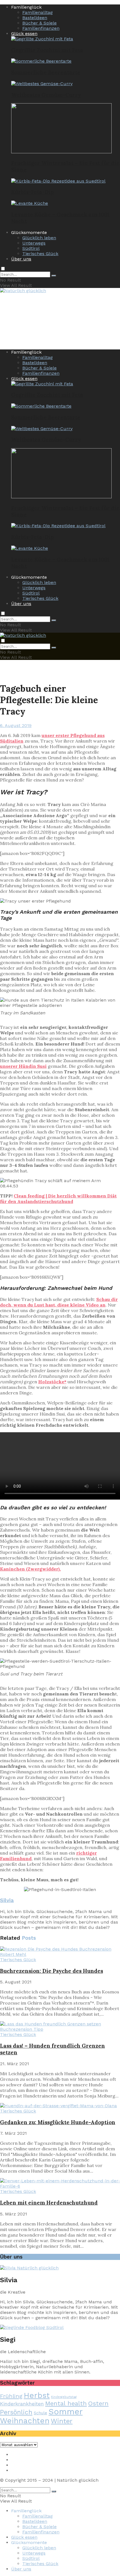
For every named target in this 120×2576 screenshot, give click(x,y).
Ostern (98, 2403)
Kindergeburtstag (64, 2397)
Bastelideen (35, 18)
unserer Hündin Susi (23, 1066)
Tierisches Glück (40, 254)
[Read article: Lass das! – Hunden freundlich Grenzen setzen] (60, 2027)
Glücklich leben (39, 238)
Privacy (19, 2460)
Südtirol (31, 248)
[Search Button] (54, 276)
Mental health (66, 2403)
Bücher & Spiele (39, 23)
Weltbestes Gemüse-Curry (46, 95)
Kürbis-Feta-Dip (33, 192)
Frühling (11, 2396)
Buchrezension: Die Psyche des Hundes (51, 1971)
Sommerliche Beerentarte (46, 72)
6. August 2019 (16, 725)
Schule (40, 2413)
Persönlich (16, 2412)
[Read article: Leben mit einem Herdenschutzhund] (60, 2183)
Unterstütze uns (29, 2470)
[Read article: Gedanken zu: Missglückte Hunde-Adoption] (60, 2106)
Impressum (24, 2455)
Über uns (21, 259)
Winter (62, 2421)
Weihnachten (25, 2421)
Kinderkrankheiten (22, 2404)
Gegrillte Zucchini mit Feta (47, 50)
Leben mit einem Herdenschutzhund (49, 2203)
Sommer (66, 2412)
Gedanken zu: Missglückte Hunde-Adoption (58, 2122)
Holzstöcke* (52, 1382)
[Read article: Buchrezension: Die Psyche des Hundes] (60, 1952)
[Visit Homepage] (23, 291)
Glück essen (24, 34)
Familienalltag (38, 12)
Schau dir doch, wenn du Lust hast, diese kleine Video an (59, 1302)
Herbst (37, 2395)
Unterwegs (34, 243)
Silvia (7, 1900)
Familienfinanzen (41, 28)
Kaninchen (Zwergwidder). (30, 1569)
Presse (18, 2465)
